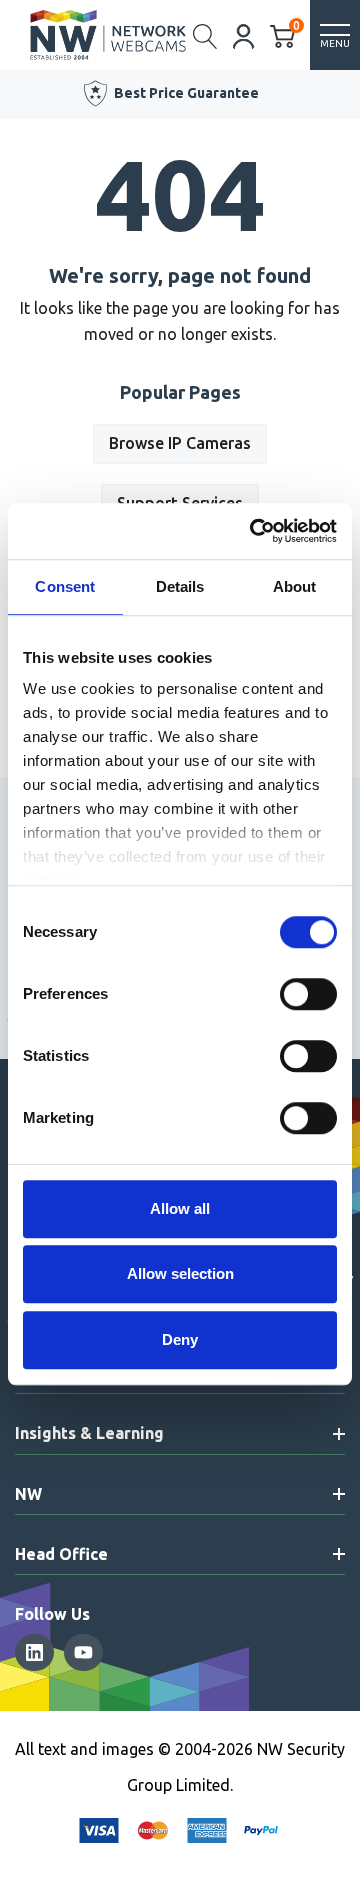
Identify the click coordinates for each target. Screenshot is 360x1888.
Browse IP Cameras (180, 443)
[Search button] (205, 35)
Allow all (180, 1208)
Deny (180, 1339)
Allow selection (180, 1273)
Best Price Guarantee (186, 93)
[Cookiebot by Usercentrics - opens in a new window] (254, 531)
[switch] (308, 994)
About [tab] (295, 586)
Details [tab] (180, 586)
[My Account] (244, 34)
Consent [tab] (65, 586)
